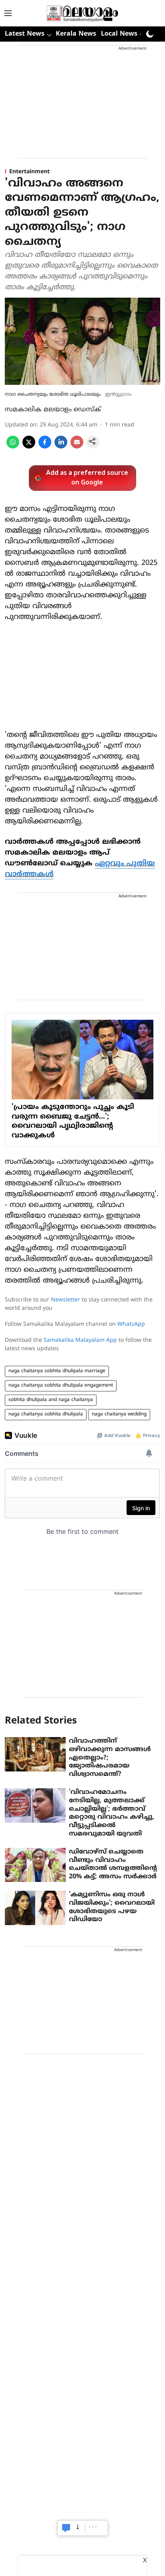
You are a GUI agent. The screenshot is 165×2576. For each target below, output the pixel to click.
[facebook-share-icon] (45, 447)
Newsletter (65, 1300)
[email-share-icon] (77, 447)
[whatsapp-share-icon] (13, 447)
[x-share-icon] (29, 447)
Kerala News (76, 34)
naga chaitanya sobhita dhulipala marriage (57, 1371)
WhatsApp (131, 1324)
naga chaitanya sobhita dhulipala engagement (61, 1386)
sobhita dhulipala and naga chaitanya (51, 1400)
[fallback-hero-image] (35, 1754)
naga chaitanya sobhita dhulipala (46, 1414)
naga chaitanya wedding (119, 1414)
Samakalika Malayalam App (80, 1340)
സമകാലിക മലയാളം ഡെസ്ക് (53, 410)
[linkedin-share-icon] (61, 447)
